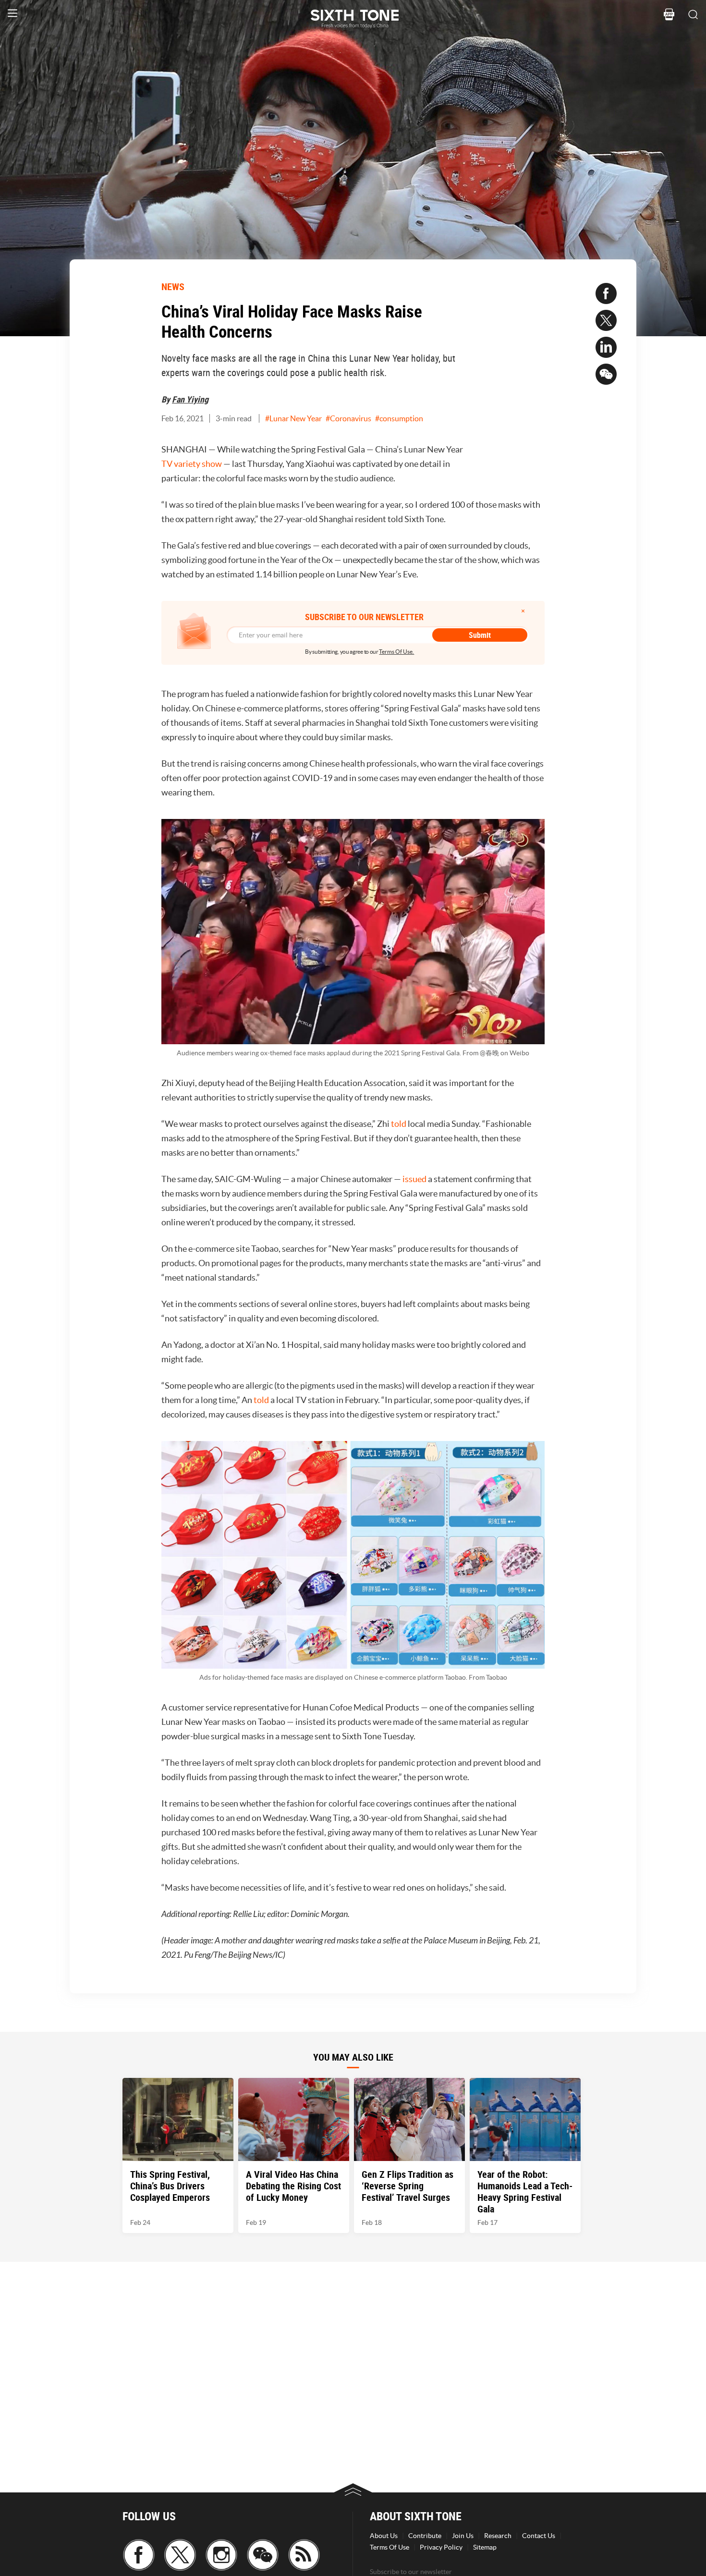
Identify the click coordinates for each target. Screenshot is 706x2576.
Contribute (425, 2536)
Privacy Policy (441, 2547)
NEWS (173, 287)
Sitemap (485, 2547)
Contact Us (539, 2536)
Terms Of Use (390, 2547)
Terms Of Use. (396, 652)
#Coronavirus (348, 418)
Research (498, 2536)
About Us (384, 2536)
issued (414, 1179)
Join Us (463, 2536)
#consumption (399, 418)
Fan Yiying (190, 399)
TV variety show (192, 464)
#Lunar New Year (293, 418)
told (399, 1124)
